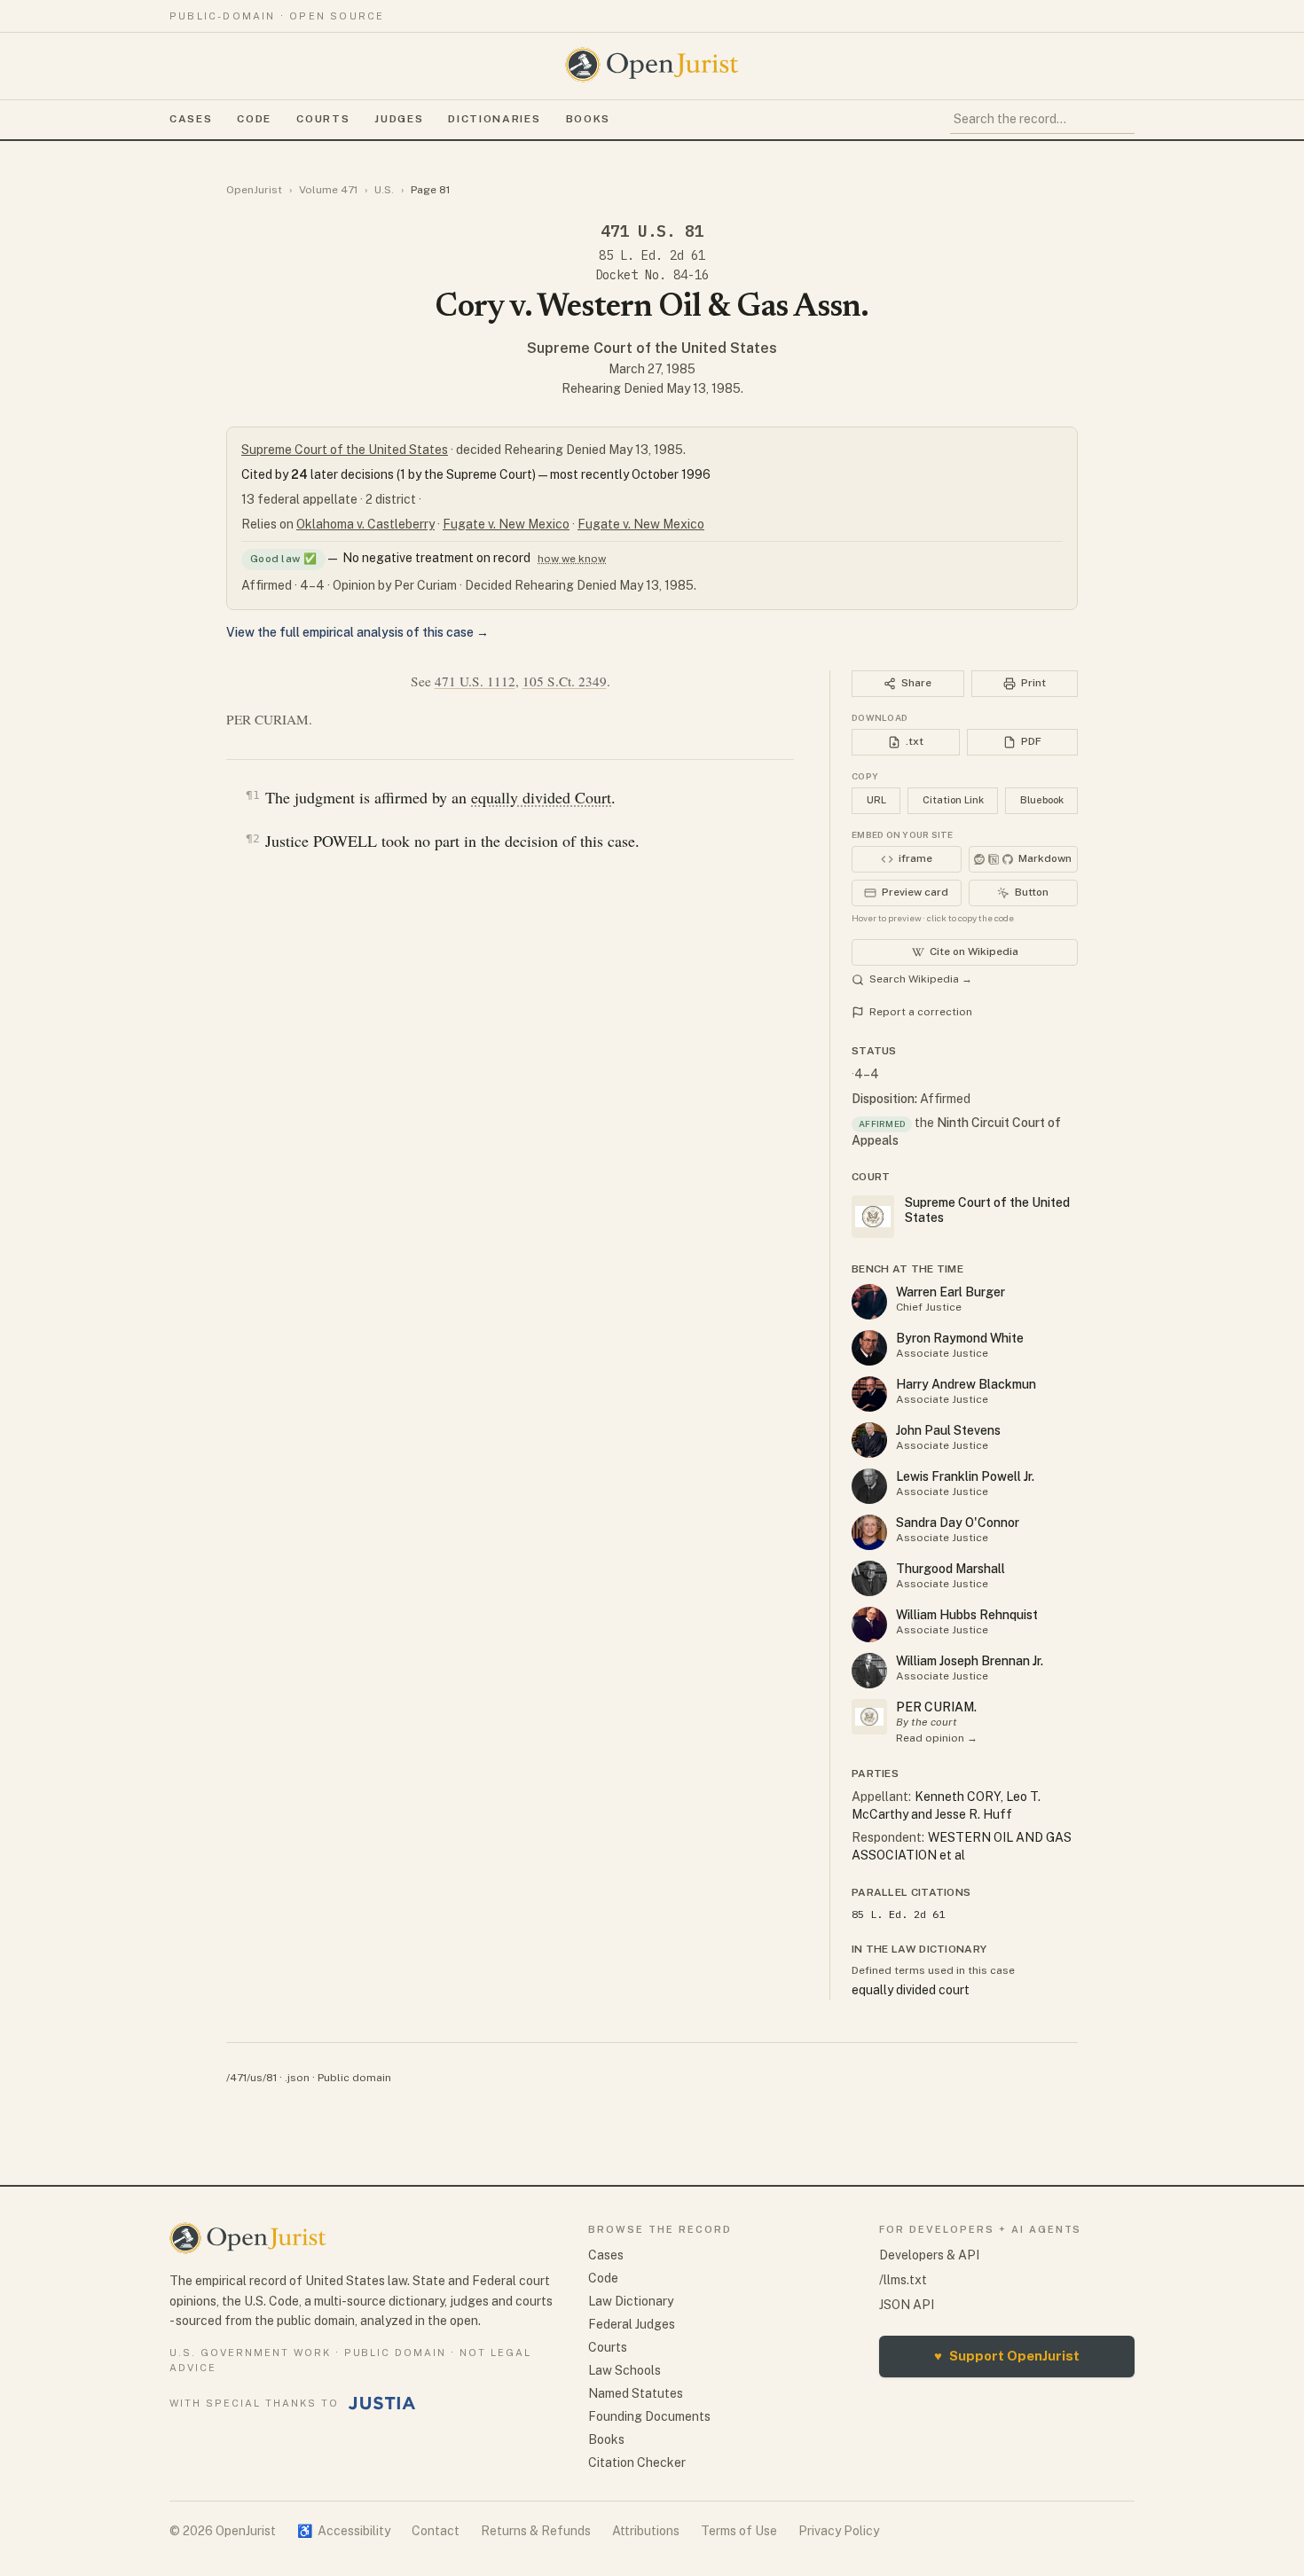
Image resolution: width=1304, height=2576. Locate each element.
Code (254, 119)
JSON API (907, 2305)
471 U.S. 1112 (475, 681)
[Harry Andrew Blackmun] (869, 1394)
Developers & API (929, 2255)
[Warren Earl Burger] (869, 1302)
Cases (191, 119)
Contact (436, 2531)
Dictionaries (494, 119)
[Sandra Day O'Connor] (869, 1532)
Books (588, 119)
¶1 (253, 795)
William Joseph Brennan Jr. (970, 1661)
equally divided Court (541, 797)
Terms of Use (739, 2531)
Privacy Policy (839, 2531)
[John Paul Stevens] (869, 1440)
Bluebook (1042, 800)
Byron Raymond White (960, 1338)
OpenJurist (254, 190)
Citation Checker (637, 2462)
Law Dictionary (631, 2301)
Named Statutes (636, 2393)
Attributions (646, 2531)
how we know (572, 559)
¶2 (253, 838)
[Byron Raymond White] (869, 1348)
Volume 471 (328, 190)
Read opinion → (937, 1738)
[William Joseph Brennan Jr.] (869, 1671)
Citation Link (953, 800)
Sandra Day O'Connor (958, 1523)
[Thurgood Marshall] (869, 1578)
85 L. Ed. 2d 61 (652, 255)
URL (876, 800)
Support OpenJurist (1007, 2356)
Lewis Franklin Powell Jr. (965, 1476)
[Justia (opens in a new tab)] (382, 2403)
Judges (399, 119)
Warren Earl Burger (951, 1292)
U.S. (384, 190)
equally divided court (911, 1990)
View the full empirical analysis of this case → (357, 632)
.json (297, 2078)
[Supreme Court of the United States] (869, 1717)
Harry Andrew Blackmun (966, 1384)
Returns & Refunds (536, 2531)
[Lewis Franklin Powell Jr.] (869, 1486)
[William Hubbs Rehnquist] (869, 1625)
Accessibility (344, 2531)
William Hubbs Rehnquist (967, 1615)
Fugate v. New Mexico (506, 524)
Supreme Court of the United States (652, 348)
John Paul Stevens (948, 1430)
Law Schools (625, 2370)
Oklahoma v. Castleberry (365, 524)
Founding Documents (649, 2416)
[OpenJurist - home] (652, 65)
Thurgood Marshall (951, 1569)
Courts (323, 119)
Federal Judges (632, 2324)
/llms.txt (903, 2280)
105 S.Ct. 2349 (565, 681)
